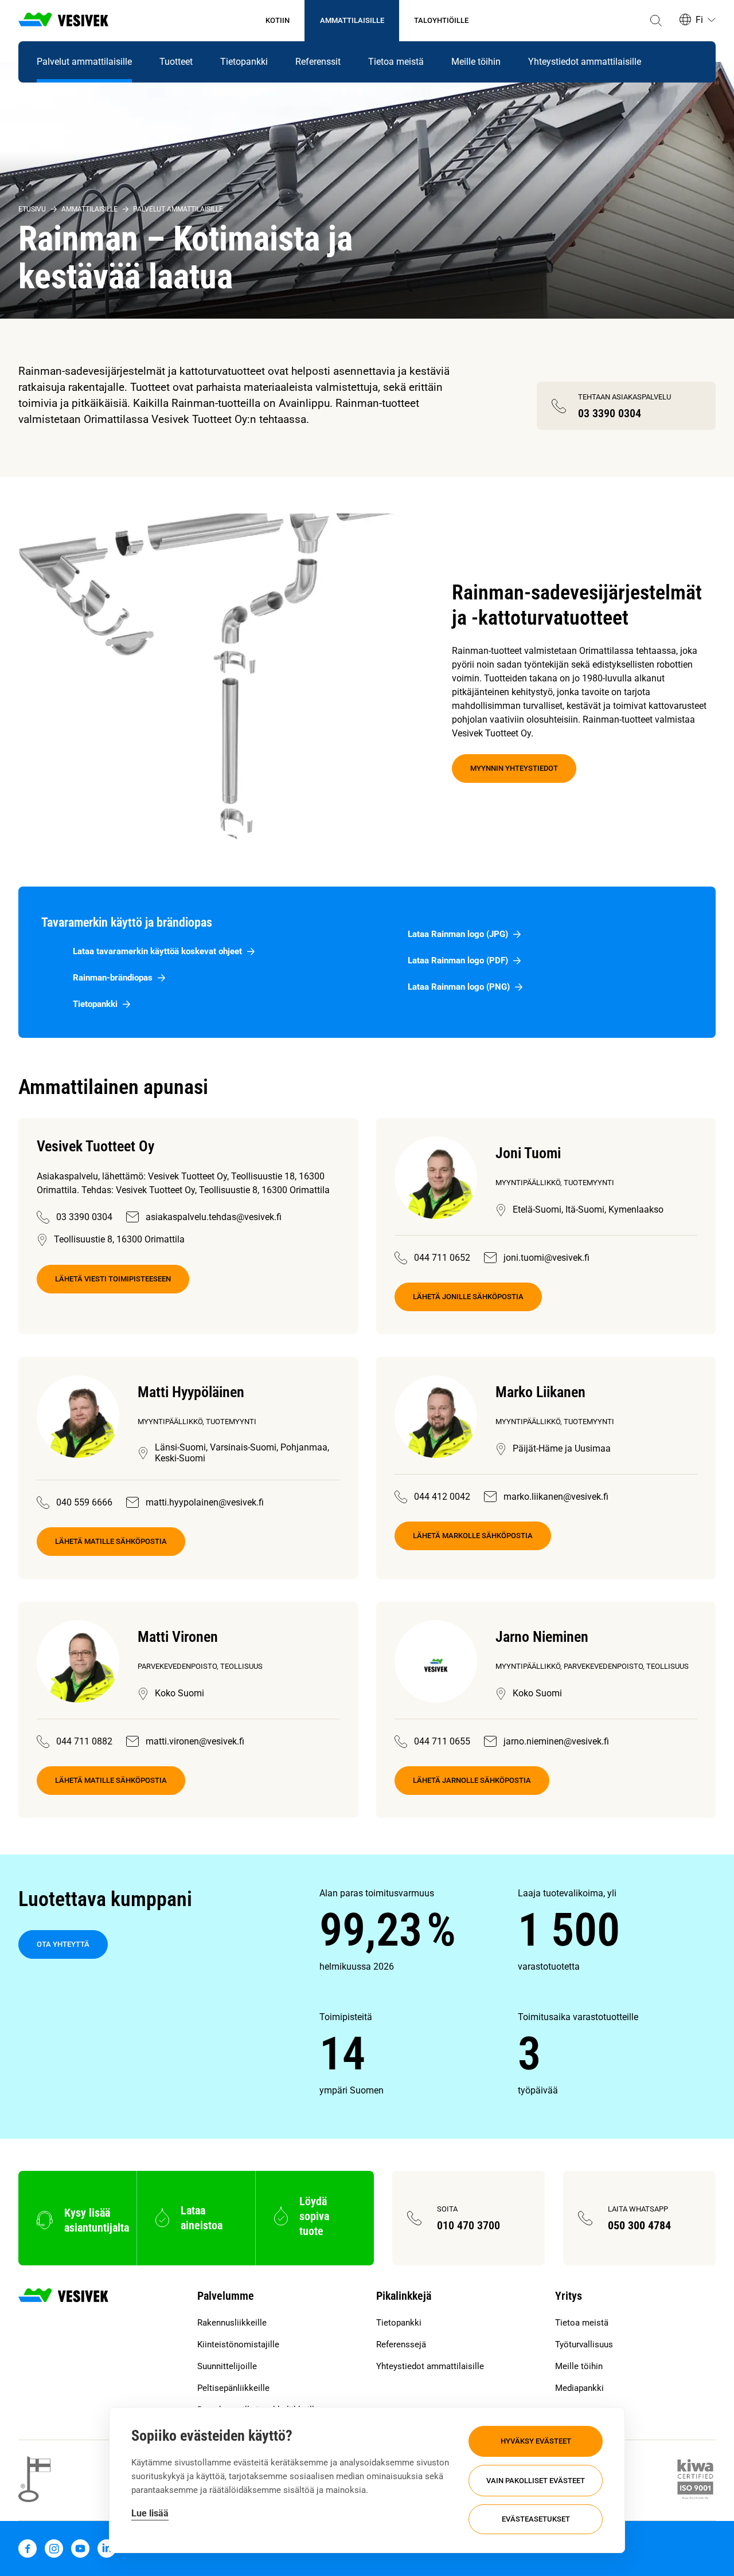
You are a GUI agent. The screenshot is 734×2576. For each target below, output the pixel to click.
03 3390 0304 (84, 1217)
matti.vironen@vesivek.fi (195, 1741)
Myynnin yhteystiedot (514, 768)
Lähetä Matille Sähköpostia (111, 1541)
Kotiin (278, 20)
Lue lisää (150, 2513)
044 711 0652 (442, 1258)
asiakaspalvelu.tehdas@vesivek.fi (214, 1217)
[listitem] (418, 1930)
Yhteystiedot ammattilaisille (585, 62)
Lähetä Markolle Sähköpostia (473, 1536)
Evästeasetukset (536, 2519)
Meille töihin (476, 62)
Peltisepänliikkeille (233, 2388)
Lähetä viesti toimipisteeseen (113, 1279)
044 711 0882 (84, 1741)
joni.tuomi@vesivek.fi (546, 1258)
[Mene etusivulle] (63, 21)
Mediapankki (579, 2388)
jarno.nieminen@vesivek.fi (556, 1741)
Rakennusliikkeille (232, 2323)
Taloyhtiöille (441, 20)
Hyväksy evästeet (536, 2441)
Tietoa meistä (396, 62)
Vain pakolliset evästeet (536, 2481)
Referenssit (318, 62)
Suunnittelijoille (227, 2366)
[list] (518, 1992)
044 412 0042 (442, 1497)
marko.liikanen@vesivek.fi (556, 1497)
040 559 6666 (84, 1502)
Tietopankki (244, 62)
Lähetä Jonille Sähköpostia (468, 1297)
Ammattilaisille (352, 20)
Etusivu (32, 209)
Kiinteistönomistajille (238, 2344)
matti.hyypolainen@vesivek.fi (205, 1502)
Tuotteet (176, 62)
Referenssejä (401, 2344)
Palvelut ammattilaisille (84, 62)
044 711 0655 (442, 1741)
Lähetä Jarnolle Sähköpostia (472, 1780)
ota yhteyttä (63, 1944)
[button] (656, 21)
